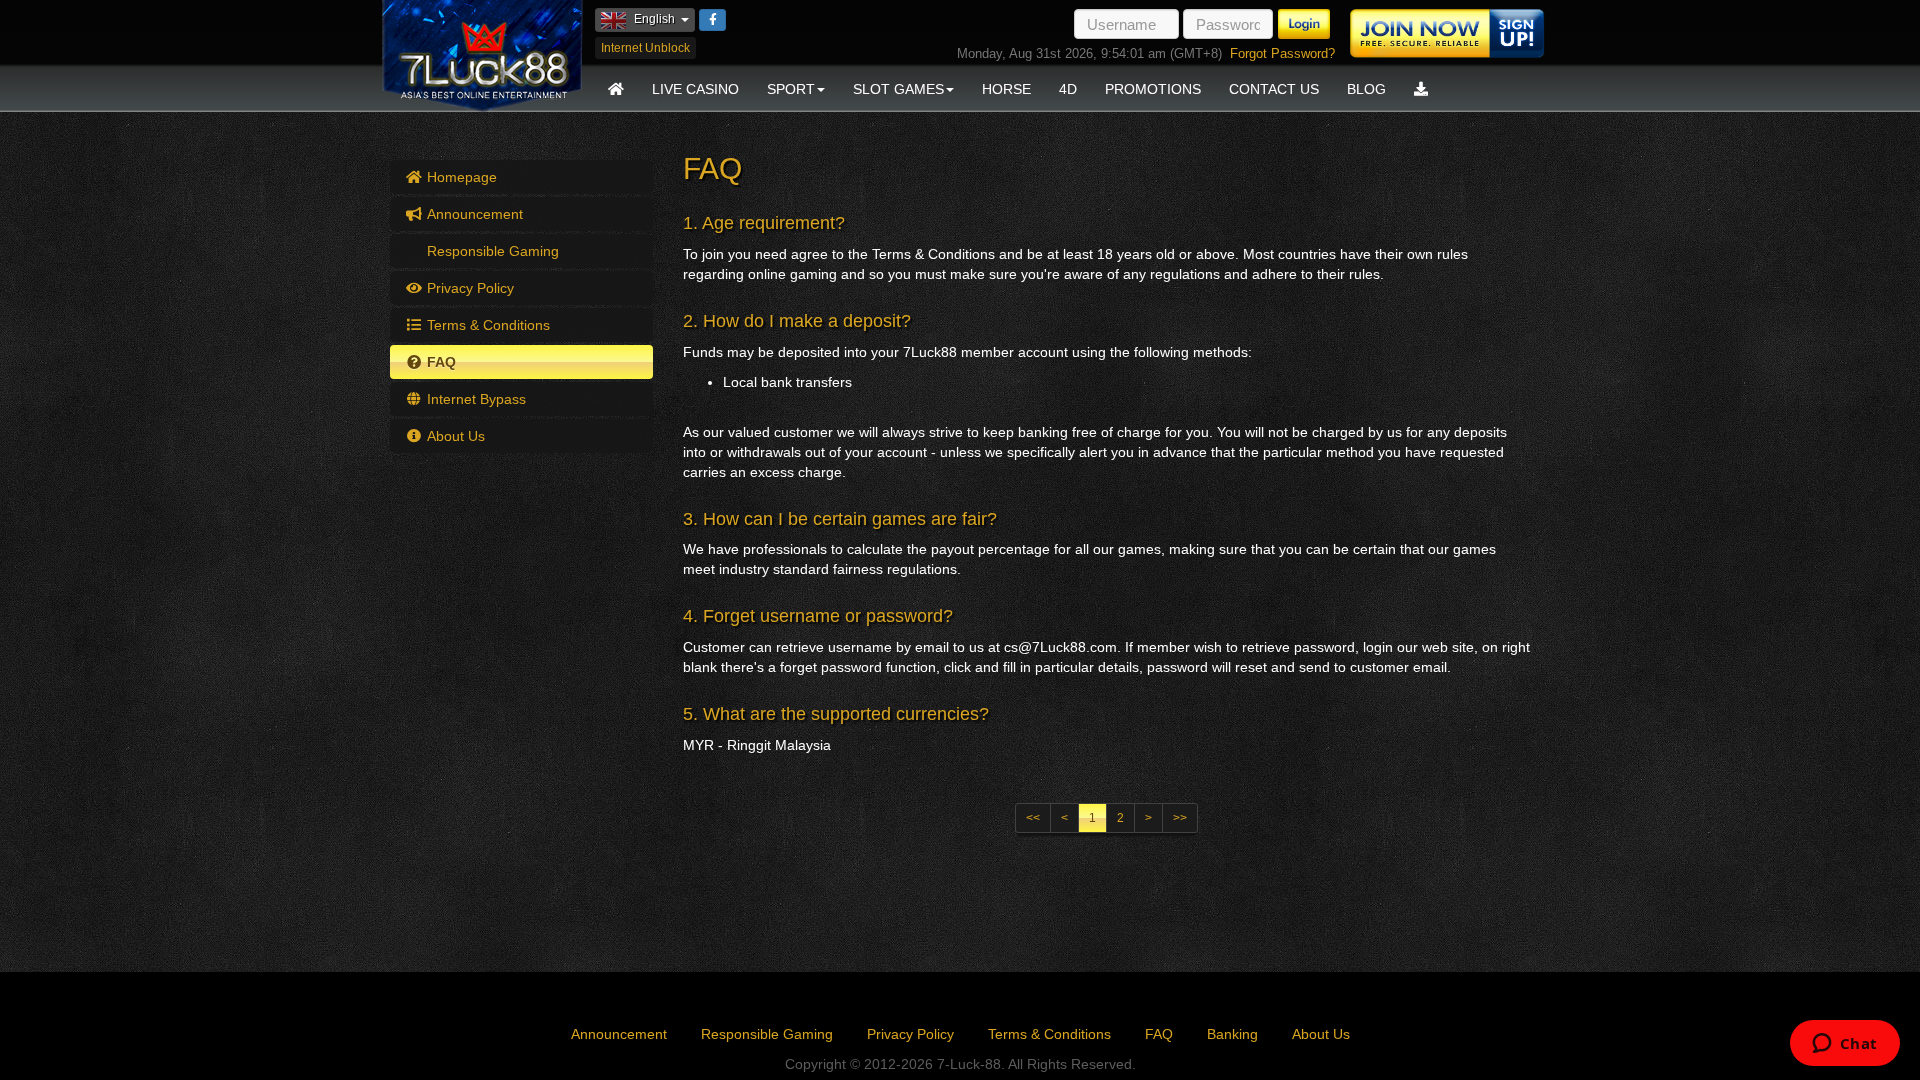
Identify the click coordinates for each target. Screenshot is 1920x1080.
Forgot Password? (1282, 53)
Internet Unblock (645, 48)
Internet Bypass (474, 399)
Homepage (460, 177)
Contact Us (1274, 89)
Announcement (473, 214)
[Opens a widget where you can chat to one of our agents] (1844, 1045)
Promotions (1153, 89)
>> (1180, 818)
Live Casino (695, 89)
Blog (1366, 89)
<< (1033, 818)
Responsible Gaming (491, 251)
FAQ (439, 362)
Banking (1232, 1034)
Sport (791, 89)
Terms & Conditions (486, 325)
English (664, 18)
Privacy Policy (468, 288)
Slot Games (898, 89)
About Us (454, 436)
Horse (1006, 89)
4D (1068, 89)
